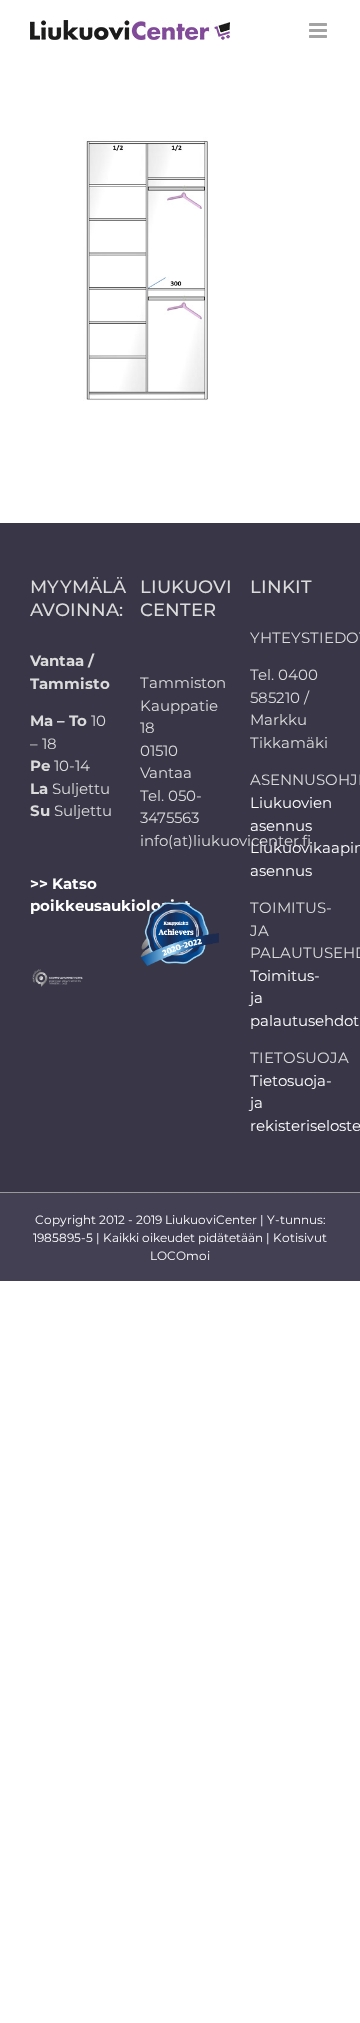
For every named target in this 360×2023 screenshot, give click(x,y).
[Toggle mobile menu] (319, 30)
